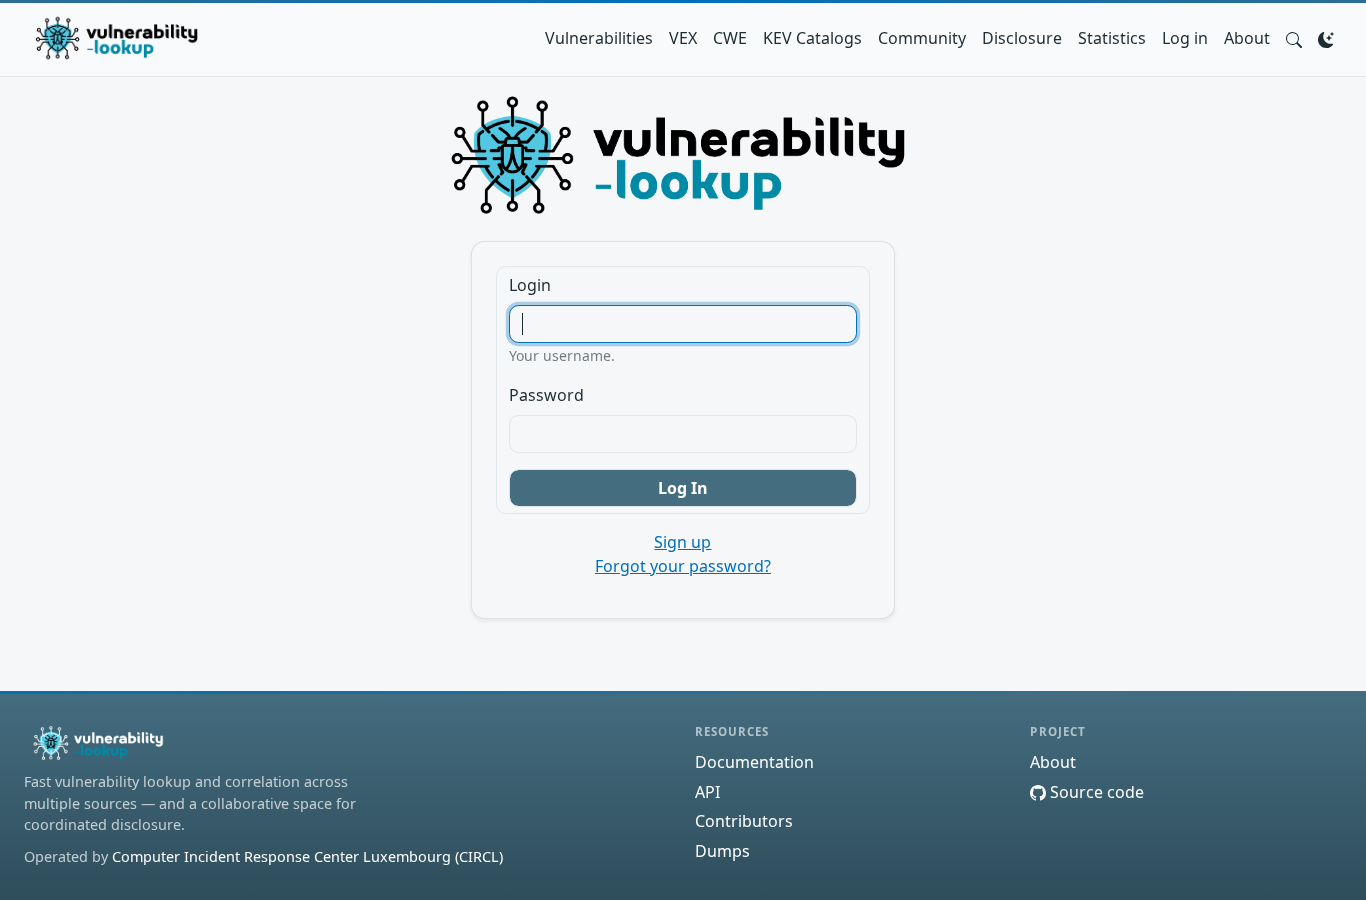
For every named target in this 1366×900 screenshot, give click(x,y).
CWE (730, 38)
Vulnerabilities (599, 38)
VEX (683, 38)
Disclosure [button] (1022, 38)
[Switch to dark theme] (1326, 38)
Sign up (682, 542)
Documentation (754, 762)
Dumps (722, 851)
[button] (1294, 38)
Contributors (744, 821)
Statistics (1112, 38)
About (1247, 38)
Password (546, 395)
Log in (1185, 38)
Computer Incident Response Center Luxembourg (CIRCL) (307, 856)
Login (530, 285)
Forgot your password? (683, 566)
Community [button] (922, 38)
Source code (1095, 792)
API (707, 792)
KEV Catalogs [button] (812, 38)
